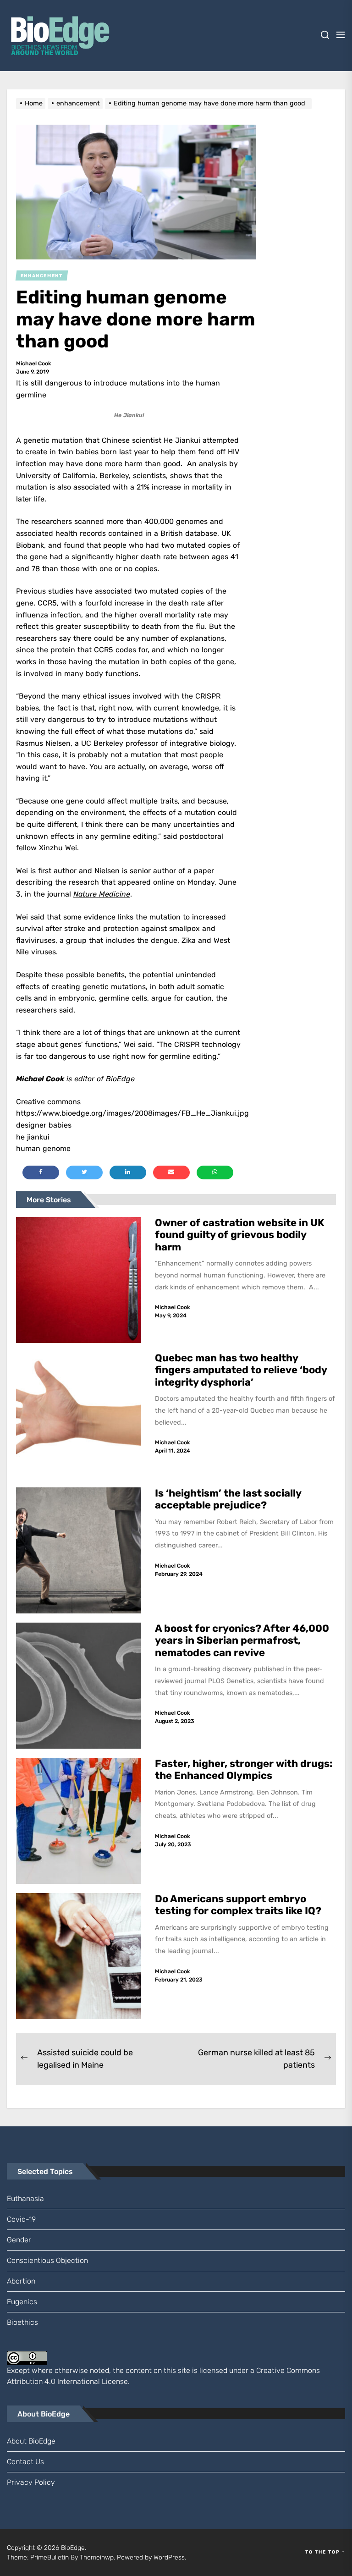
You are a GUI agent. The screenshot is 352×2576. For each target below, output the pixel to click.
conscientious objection (47, 2260)
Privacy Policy (31, 2482)
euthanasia (25, 2199)
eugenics (22, 2302)
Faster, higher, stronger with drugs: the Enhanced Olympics (244, 1770)
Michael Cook (34, 363)
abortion (21, 2281)
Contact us (25, 2462)
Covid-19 (21, 2219)
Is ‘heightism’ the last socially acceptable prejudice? (228, 1499)
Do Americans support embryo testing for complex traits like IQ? (238, 1905)
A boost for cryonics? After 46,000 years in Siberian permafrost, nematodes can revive (242, 1640)
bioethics (22, 2322)
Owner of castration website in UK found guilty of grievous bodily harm (240, 1235)
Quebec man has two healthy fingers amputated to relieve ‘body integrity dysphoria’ (241, 1370)
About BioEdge (31, 2441)
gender (19, 2240)
